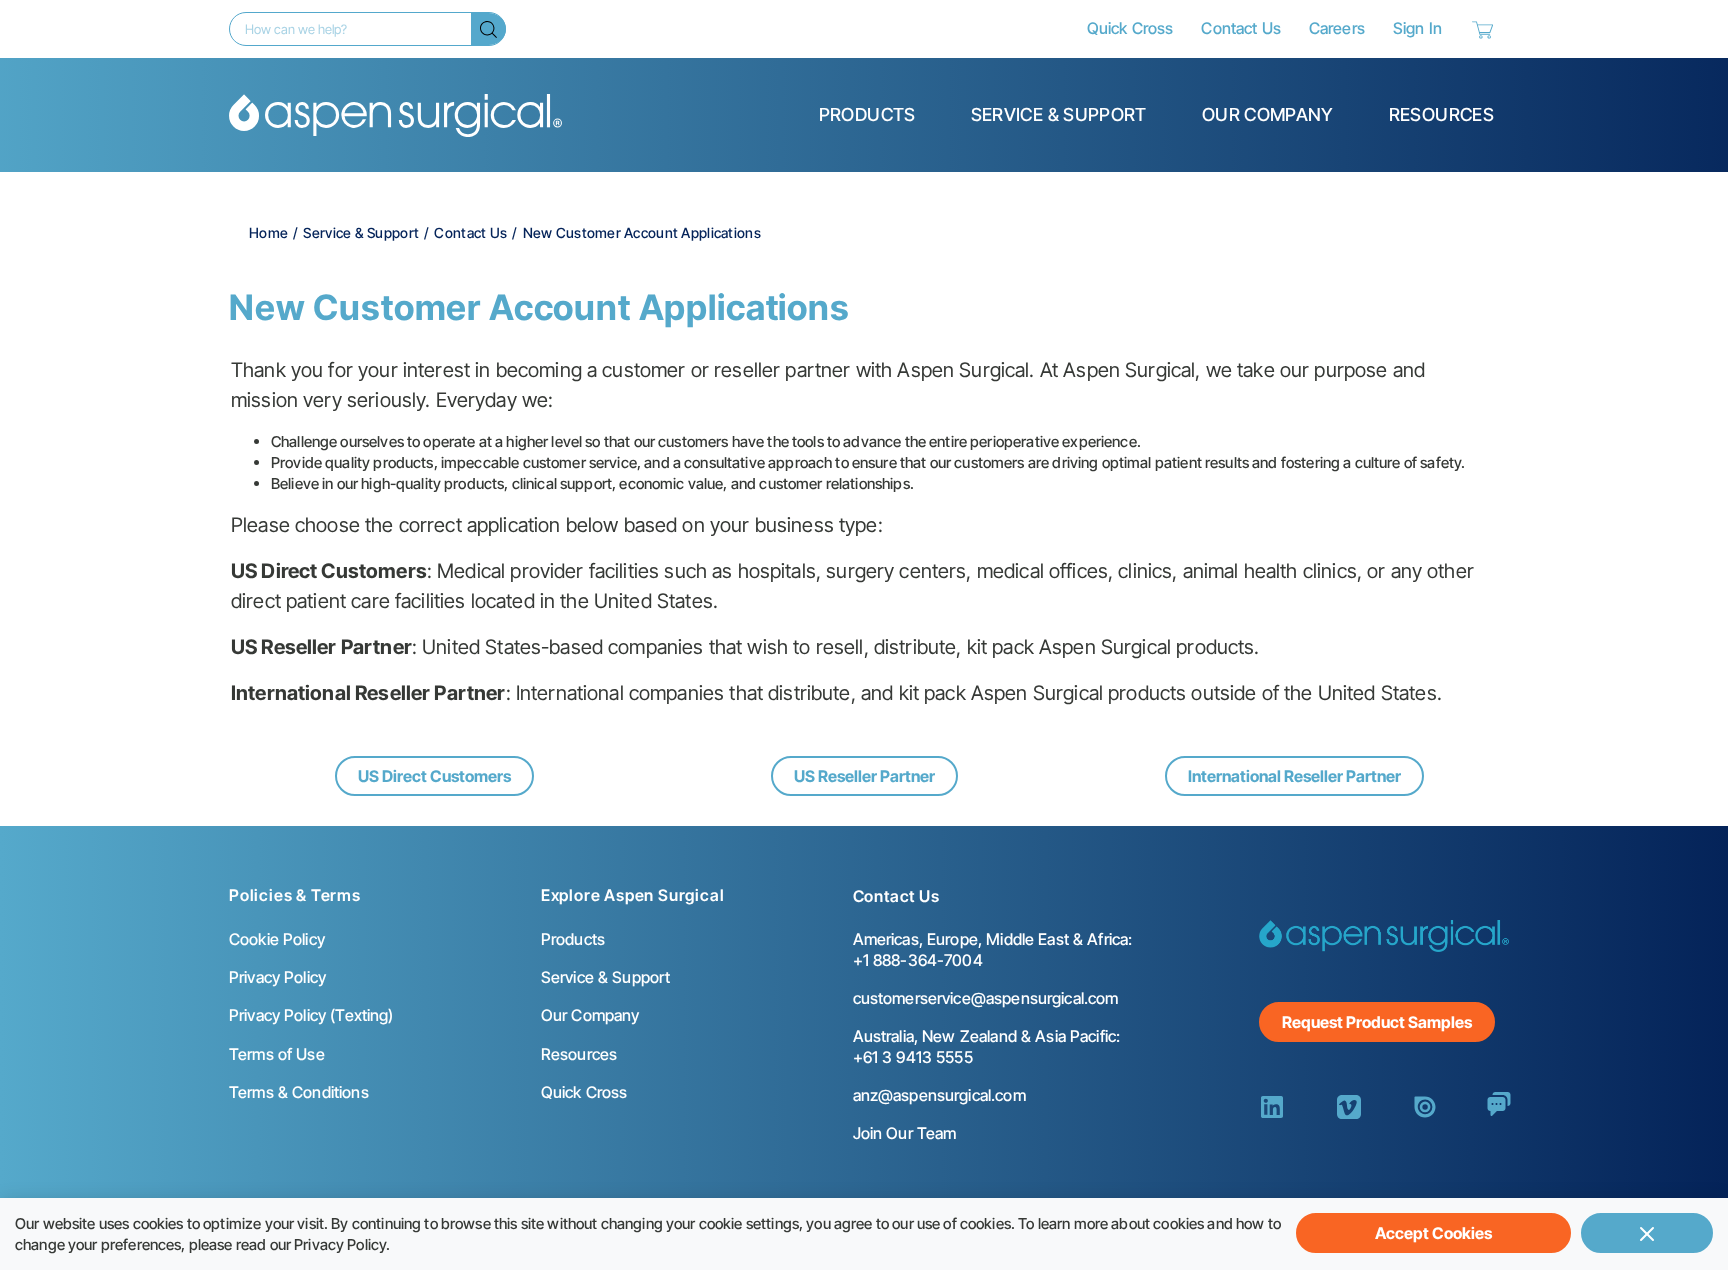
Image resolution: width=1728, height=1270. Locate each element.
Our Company (1268, 114)
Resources (1441, 114)
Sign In (1417, 28)
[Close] (1647, 1233)
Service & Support (1059, 114)
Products (867, 114)
